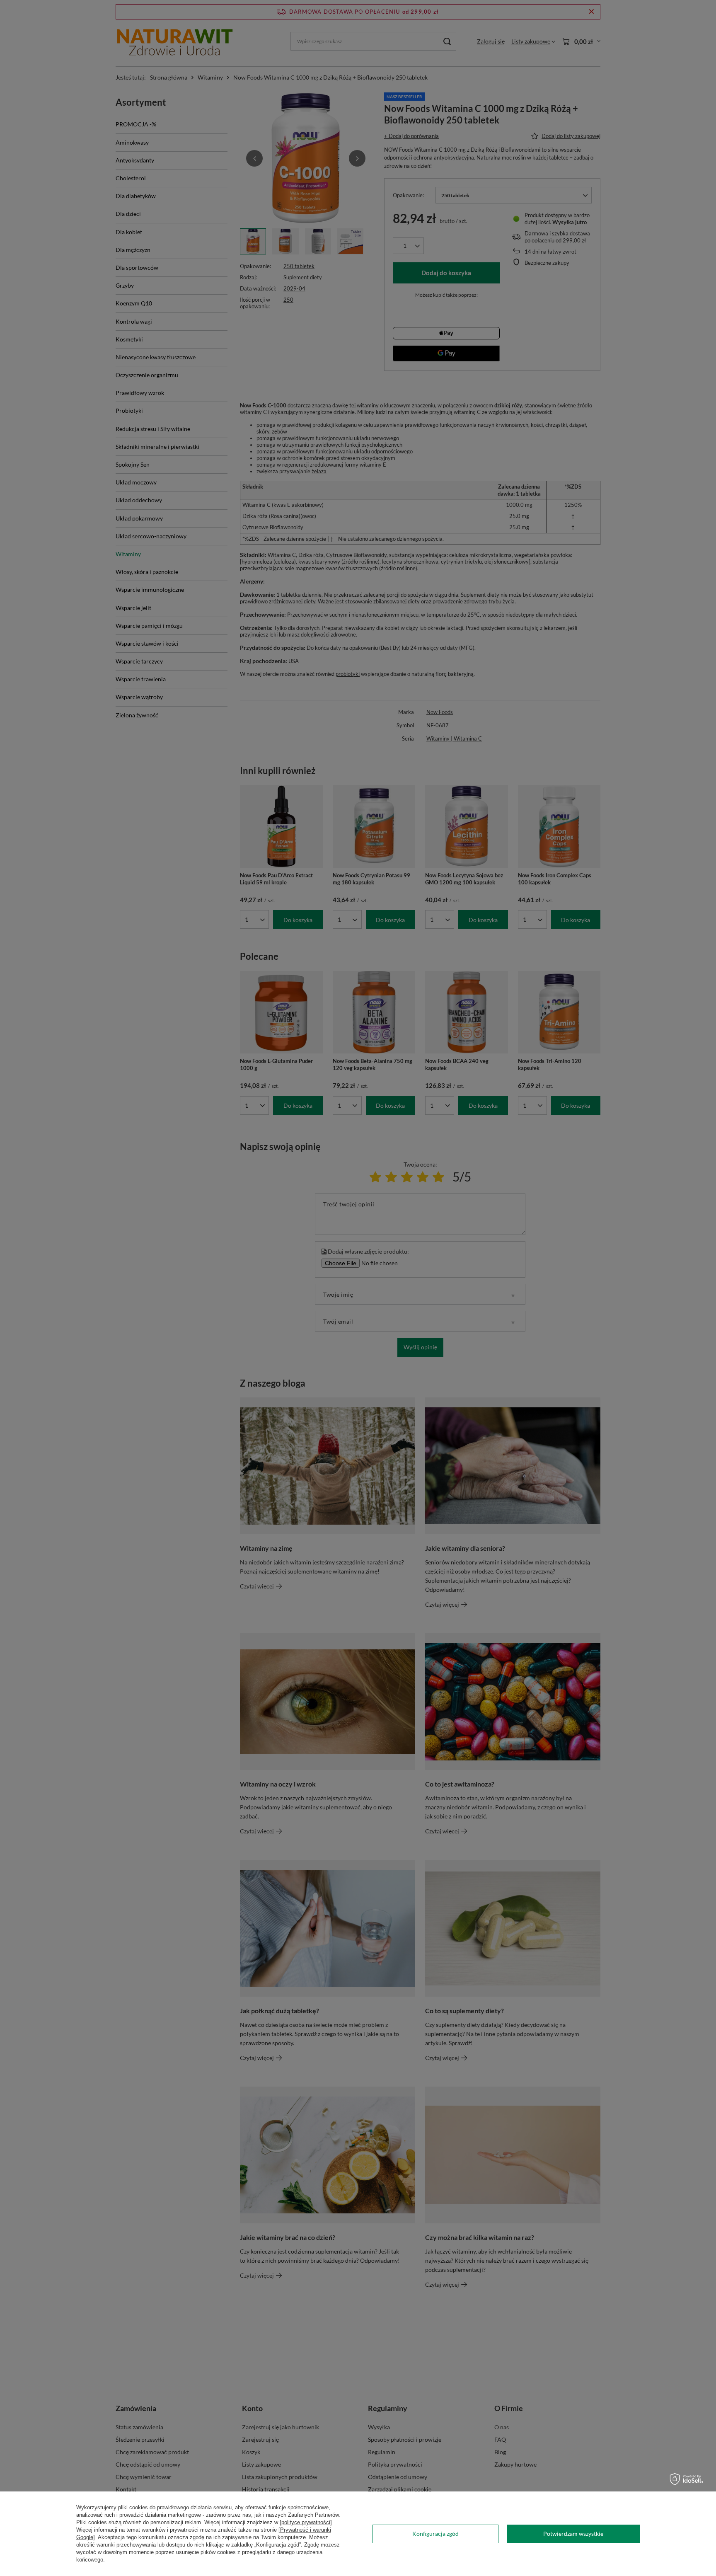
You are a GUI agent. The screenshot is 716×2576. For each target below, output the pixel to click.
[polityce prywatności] (306, 2522)
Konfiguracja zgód (435, 2534)
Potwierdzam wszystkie (573, 2534)
